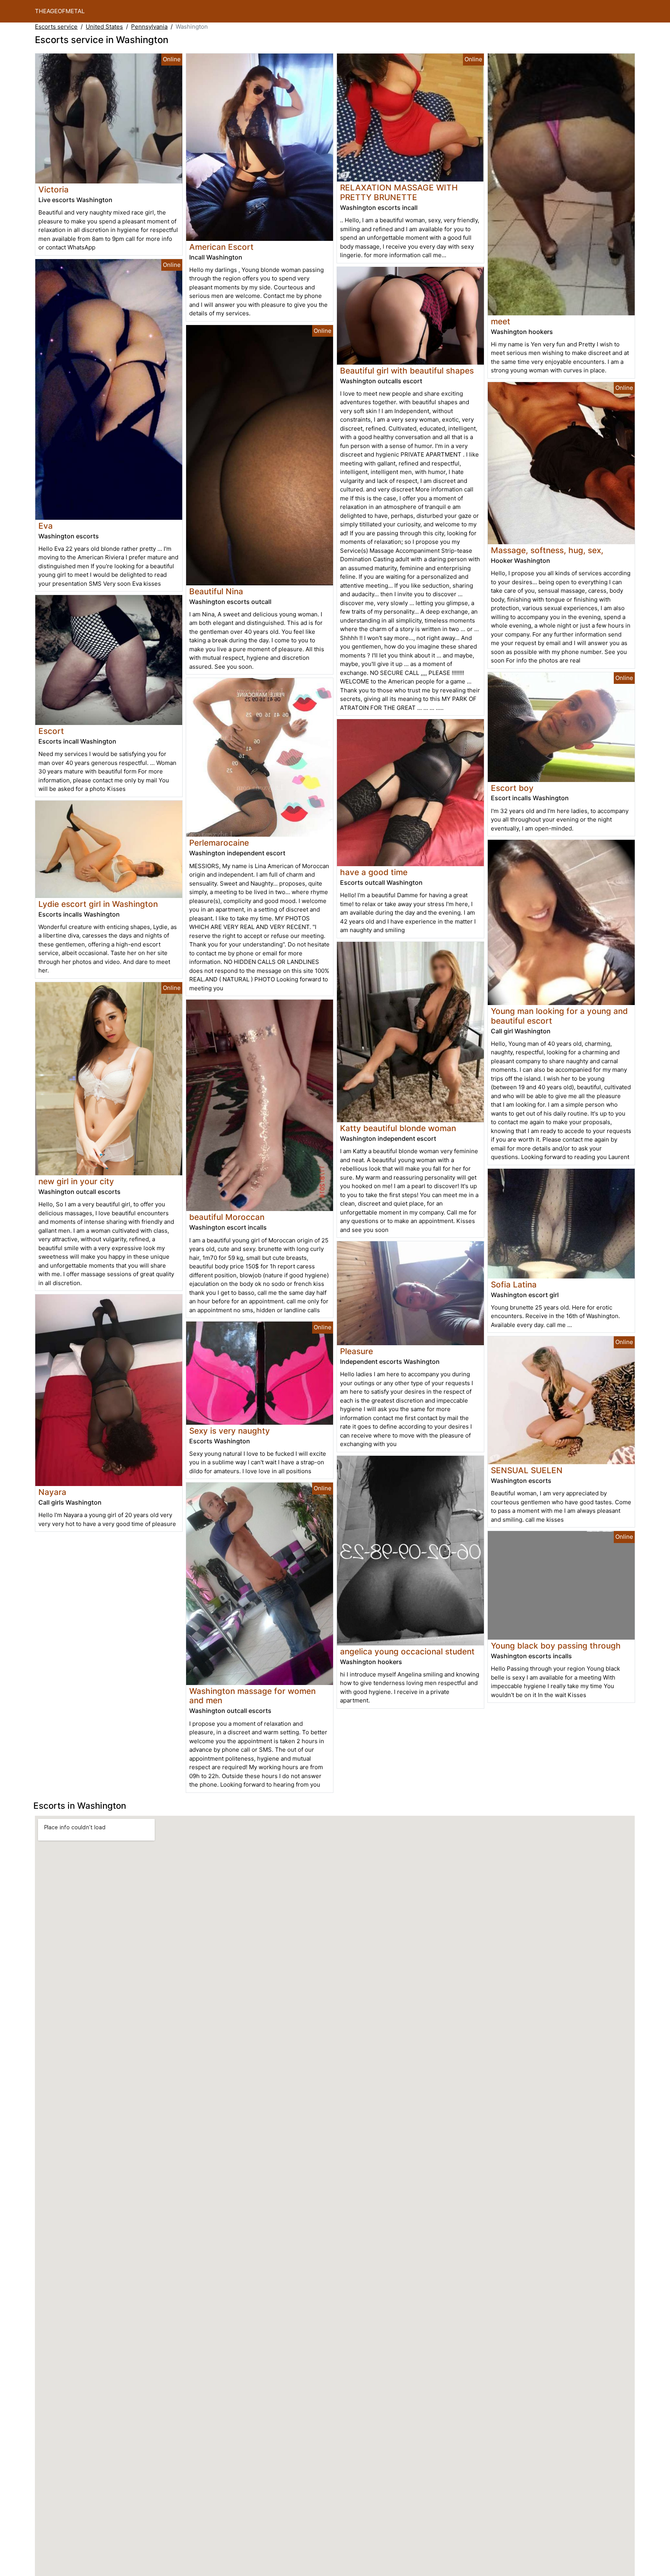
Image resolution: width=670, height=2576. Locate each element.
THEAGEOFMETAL (60, 11)
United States (104, 27)
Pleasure (357, 1351)
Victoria (54, 189)
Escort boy (512, 788)
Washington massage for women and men (252, 1696)
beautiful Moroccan (227, 1217)
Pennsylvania (149, 27)
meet (501, 321)
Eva (46, 526)
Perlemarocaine (219, 843)
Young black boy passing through (556, 1646)
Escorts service (56, 27)
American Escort (221, 247)
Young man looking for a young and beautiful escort (559, 1016)
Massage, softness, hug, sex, (547, 550)
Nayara (52, 1492)
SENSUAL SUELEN (527, 1470)
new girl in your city (76, 1181)
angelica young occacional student (407, 1651)
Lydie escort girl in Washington (98, 904)
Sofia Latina (514, 1285)
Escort (51, 731)
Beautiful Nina (216, 591)
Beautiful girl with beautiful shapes (407, 371)
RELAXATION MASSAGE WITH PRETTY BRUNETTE (399, 192)
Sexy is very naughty (230, 1431)
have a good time (374, 872)
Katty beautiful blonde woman (398, 1128)
